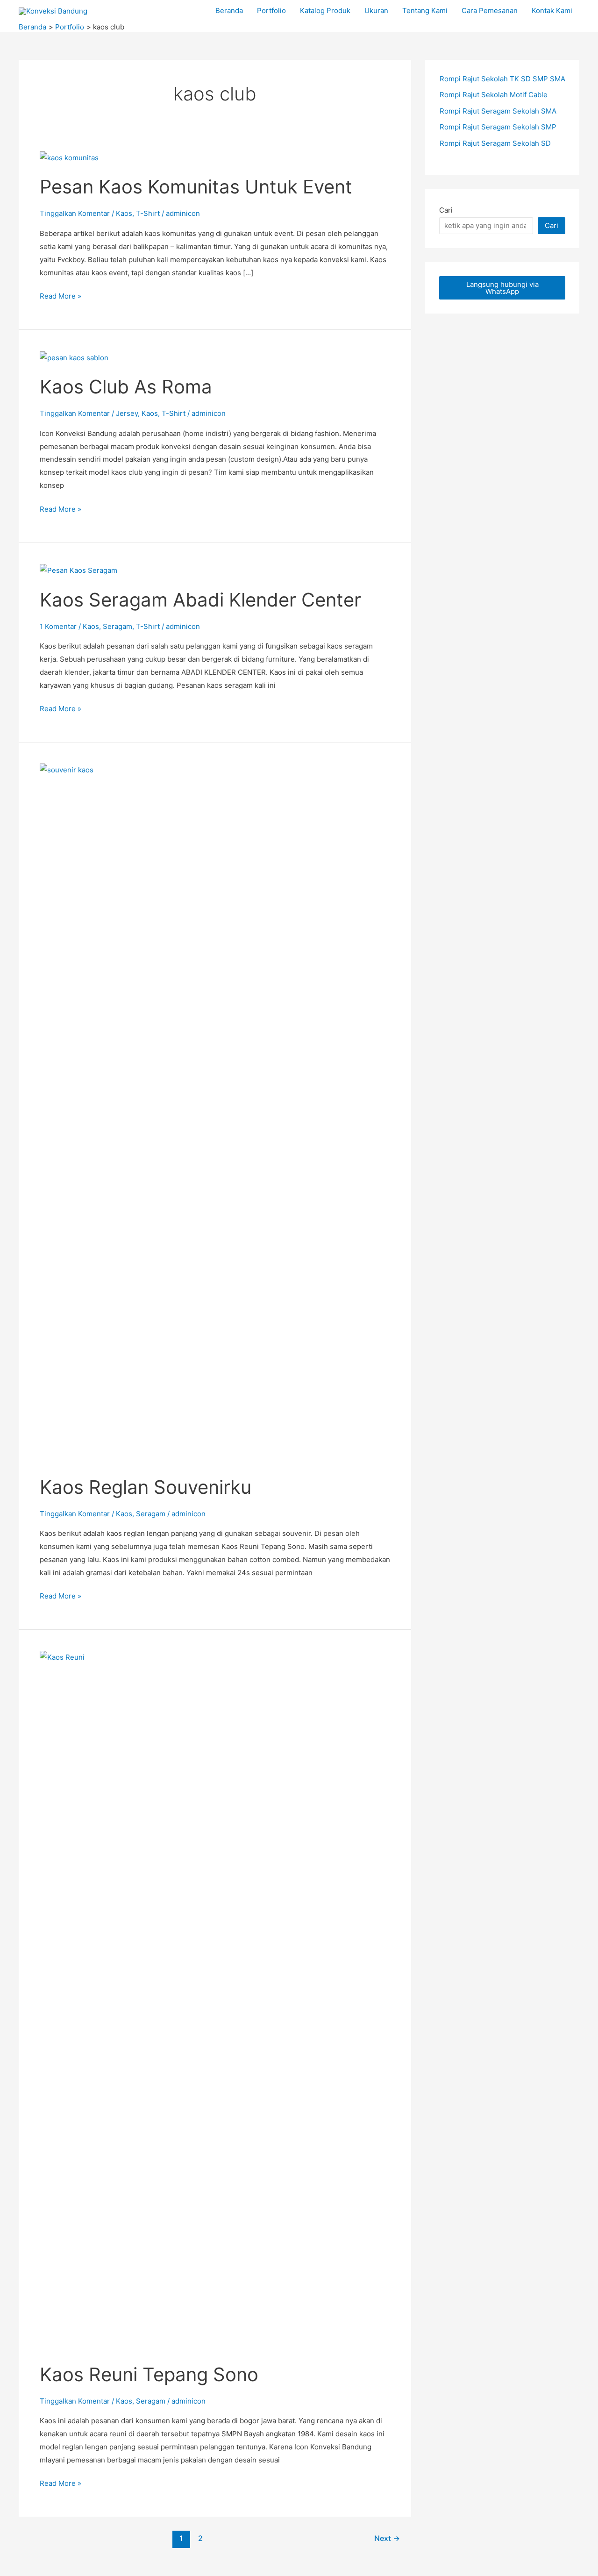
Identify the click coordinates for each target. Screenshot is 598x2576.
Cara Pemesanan (490, 11)
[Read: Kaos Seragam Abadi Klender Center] (78, 570)
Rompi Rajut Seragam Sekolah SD (495, 143)
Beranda (229, 11)
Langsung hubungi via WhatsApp (502, 288)
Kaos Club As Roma (126, 387)
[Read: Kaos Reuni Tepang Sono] (215, 2001)
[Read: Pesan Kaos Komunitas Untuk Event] (69, 157)
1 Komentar (58, 626)
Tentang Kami (425, 11)
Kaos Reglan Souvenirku (146, 1487)
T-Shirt (148, 213)
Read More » (61, 297)
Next (387, 2538)
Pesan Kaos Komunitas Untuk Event (196, 187)
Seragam (117, 626)
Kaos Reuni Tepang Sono (149, 2374)
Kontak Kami (552, 11)
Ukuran (376, 11)
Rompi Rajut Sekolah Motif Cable (494, 95)
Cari (446, 210)
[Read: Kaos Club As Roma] (74, 357)
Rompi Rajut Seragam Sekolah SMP (498, 127)
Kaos (124, 213)
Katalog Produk (325, 11)
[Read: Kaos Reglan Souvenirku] (215, 1113)
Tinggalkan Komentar (75, 213)
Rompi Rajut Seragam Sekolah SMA (498, 111)
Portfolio (271, 11)
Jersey (127, 413)
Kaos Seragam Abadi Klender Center (200, 600)
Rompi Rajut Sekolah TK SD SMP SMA (502, 79)
